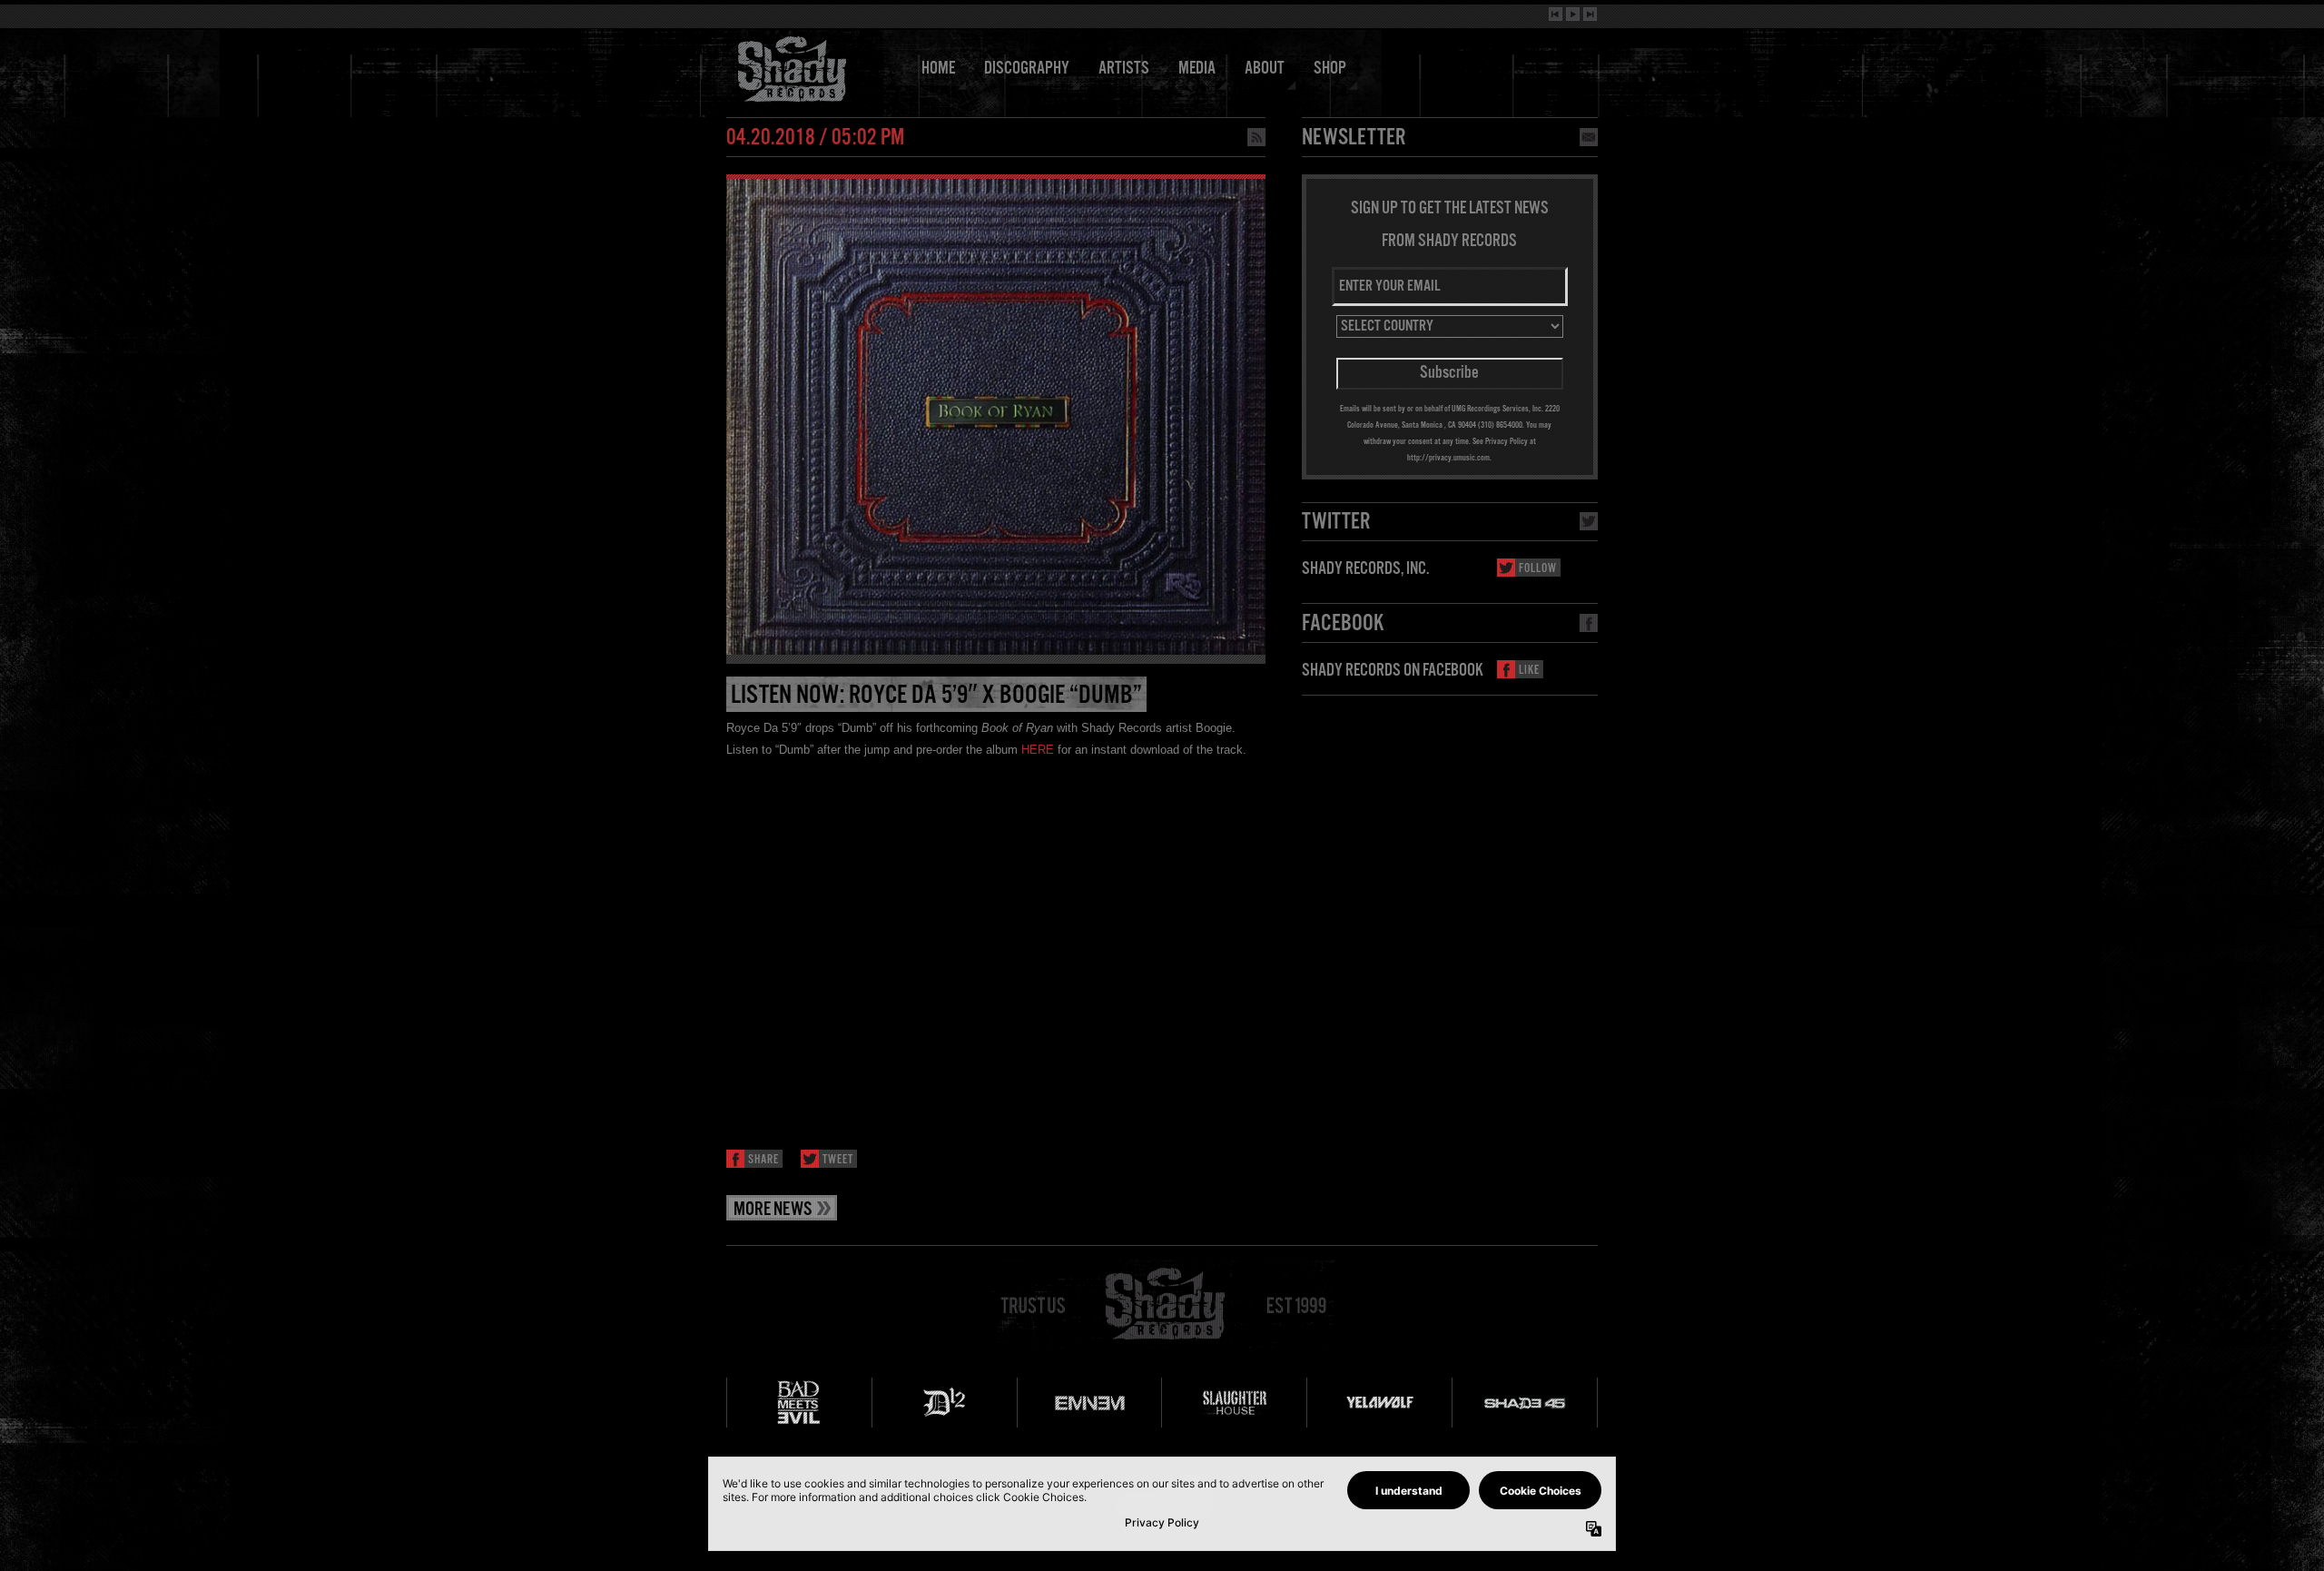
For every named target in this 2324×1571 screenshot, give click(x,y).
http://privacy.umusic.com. (1449, 458)
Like (1529, 671)
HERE (1038, 750)
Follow (1538, 569)
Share (763, 1160)
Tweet (838, 1160)
